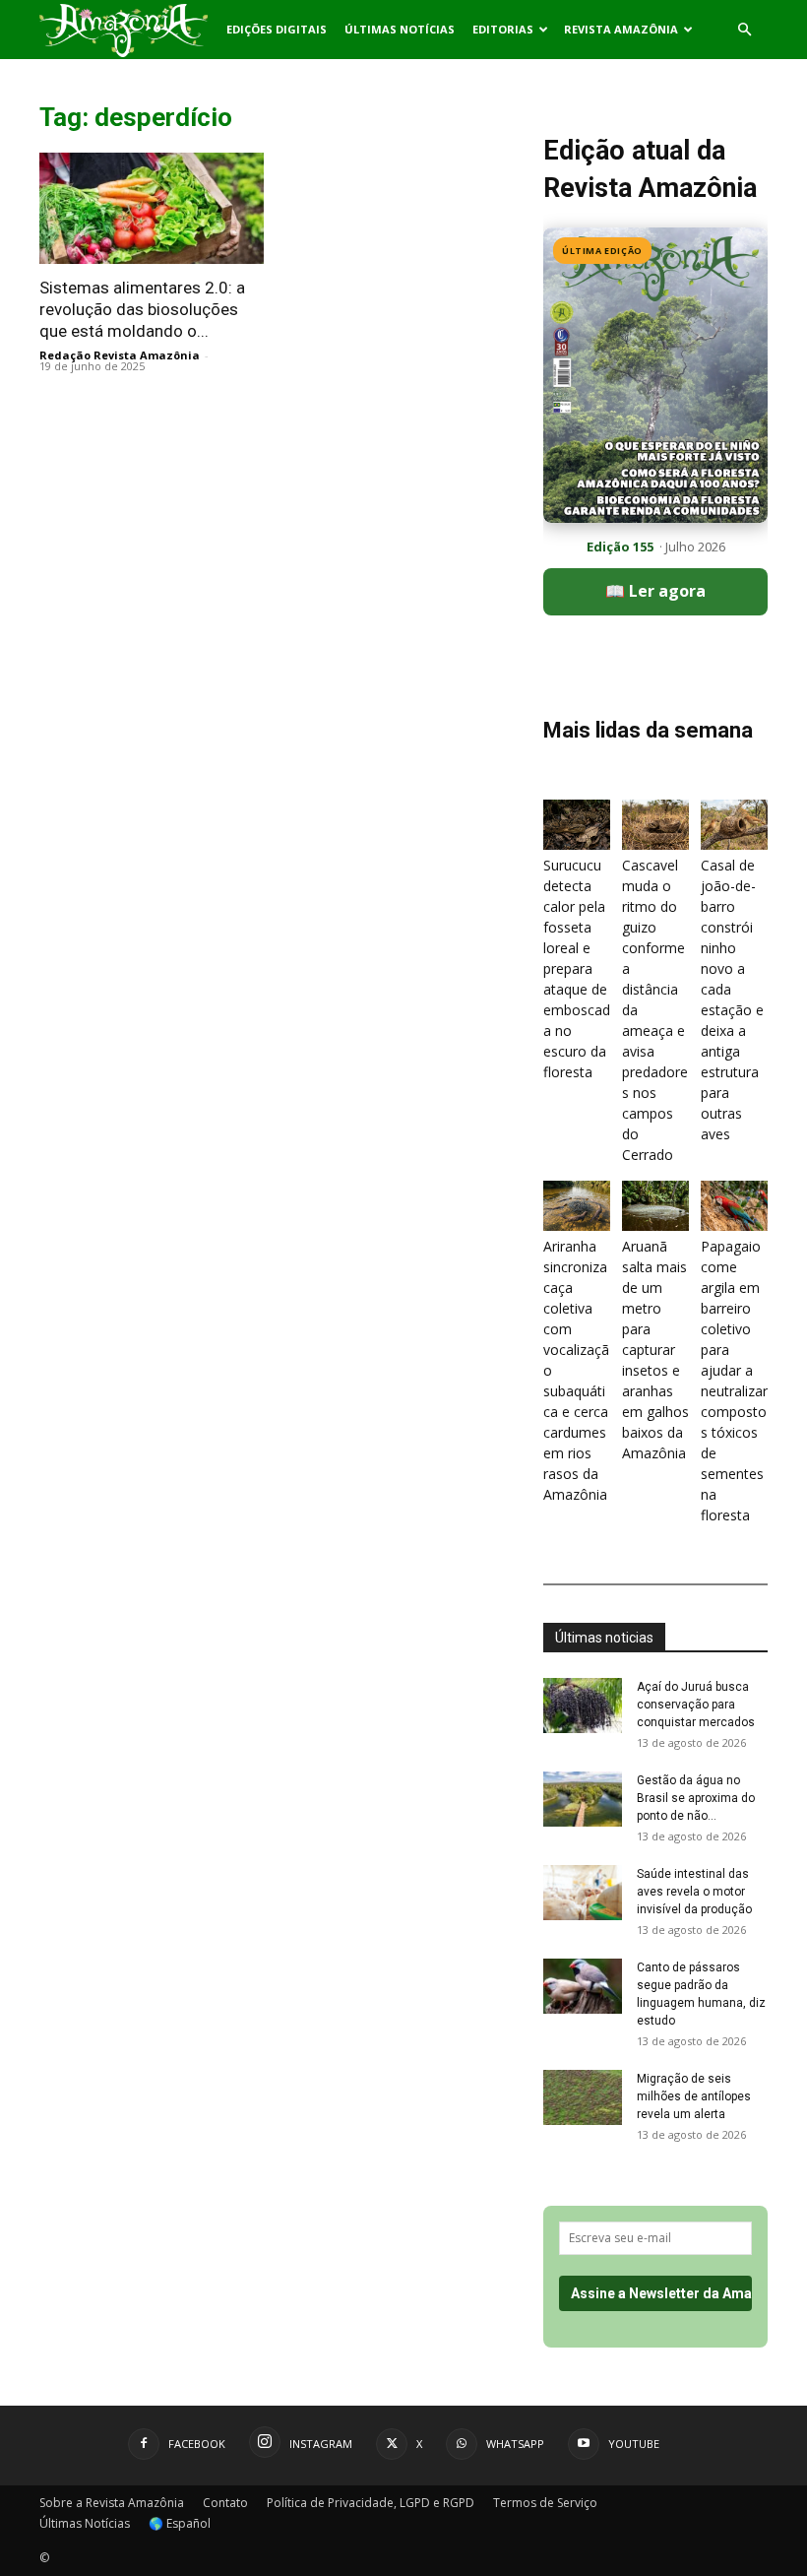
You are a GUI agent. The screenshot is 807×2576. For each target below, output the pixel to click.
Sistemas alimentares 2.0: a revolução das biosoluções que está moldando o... (142, 309)
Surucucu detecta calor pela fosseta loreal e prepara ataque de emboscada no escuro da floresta (577, 968)
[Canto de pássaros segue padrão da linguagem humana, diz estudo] (583, 1986)
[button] (744, 30)
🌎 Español (180, 2523)
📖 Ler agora (655, 591)
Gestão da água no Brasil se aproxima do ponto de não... (696, 1798)
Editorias (503, 29)
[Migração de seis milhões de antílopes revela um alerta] (583, 2097)
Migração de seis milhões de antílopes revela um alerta (694, 2096)
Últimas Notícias (400, 29)
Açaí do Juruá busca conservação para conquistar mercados (696, 1705)
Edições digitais (277, 29)
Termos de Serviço (545, 2503)
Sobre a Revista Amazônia (112, 2503)
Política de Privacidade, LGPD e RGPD (371, 2503)
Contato (225, 2503)
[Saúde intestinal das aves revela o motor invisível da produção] (583, 1893)
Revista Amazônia (621, 29)
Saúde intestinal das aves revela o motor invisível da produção (694, 1892)
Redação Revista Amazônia (120, 355)
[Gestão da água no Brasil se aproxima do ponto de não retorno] (583, 1799)
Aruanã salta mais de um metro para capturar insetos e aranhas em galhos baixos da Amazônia (655, 1350)
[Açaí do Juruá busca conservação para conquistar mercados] (583, 1706)
